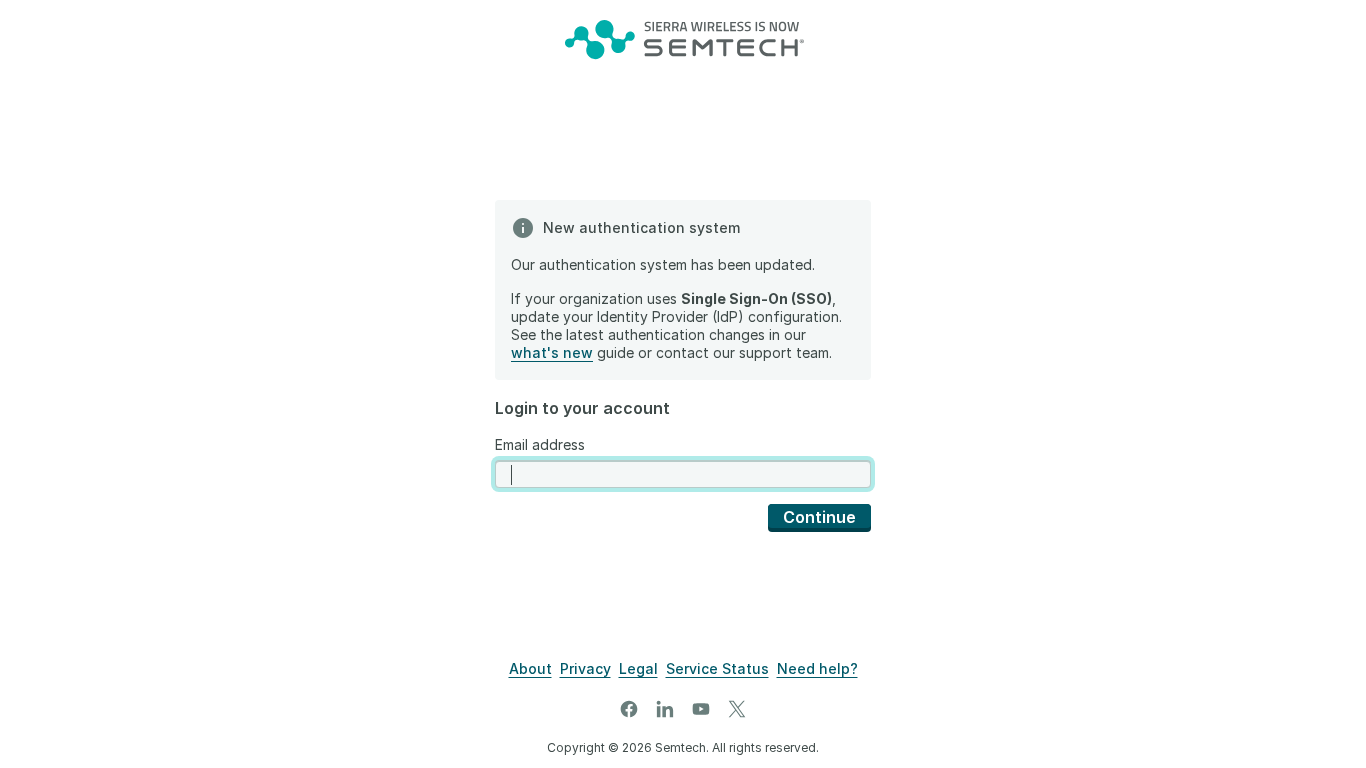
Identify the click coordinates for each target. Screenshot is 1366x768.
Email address (540, 444)
